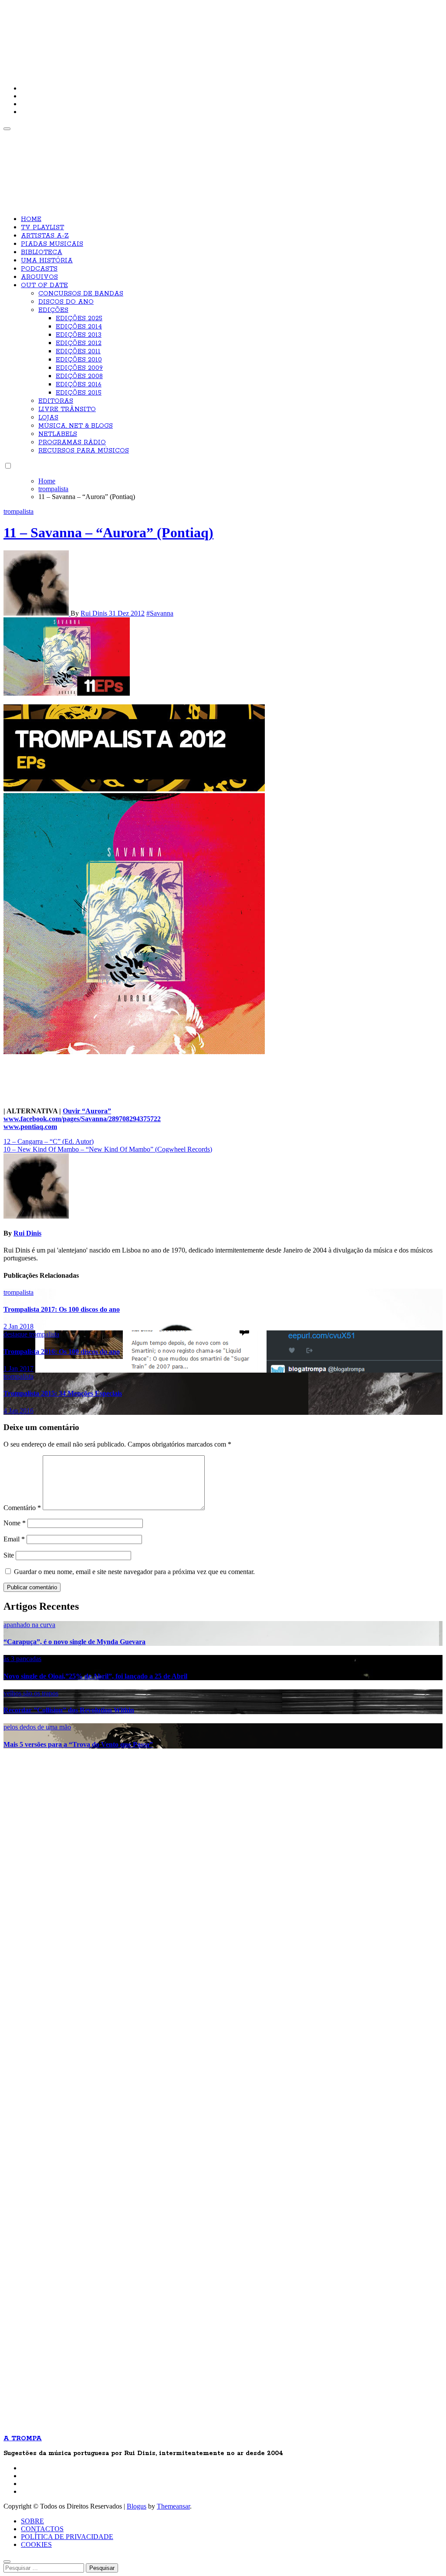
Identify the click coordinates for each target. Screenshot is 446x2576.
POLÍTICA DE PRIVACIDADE (67, 2537)
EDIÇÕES (53, 310)
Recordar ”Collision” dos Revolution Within (69, 1710)
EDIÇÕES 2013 (79, 335)
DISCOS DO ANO (66, 302)
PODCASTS (39, 269)
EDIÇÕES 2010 (79, 360)
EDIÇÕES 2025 (79, 318)
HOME (31, 219)
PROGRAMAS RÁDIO (72, 442)
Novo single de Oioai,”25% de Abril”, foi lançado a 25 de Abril (95, 1676)
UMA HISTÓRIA (47, 261)
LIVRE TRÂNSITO (67, 409)
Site (9, 1555)
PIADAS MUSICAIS (52, 244)
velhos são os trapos (31, 1693)
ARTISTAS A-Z (45, 236)
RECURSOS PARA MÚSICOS (84, 451)
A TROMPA (128, 35)
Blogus (137, 2506)
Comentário (22, 1508)
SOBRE (32, 2521)
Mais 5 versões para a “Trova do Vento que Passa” (78, 1744)
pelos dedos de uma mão (37, 1727)
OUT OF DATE (44, 285)
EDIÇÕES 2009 (79, 368)
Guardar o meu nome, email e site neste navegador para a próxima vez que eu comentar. (134, 1572)
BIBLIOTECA (42, 252)
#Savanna (160, 613)
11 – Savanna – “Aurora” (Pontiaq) (108, 533)
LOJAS (48, 418)
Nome (15, 1523)
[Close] (7, 2562)
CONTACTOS (42, 2529)
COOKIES (36, 2544)
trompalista (19, 511)
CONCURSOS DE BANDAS (81, 294)
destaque (16, 1334)
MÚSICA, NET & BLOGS (76, 426)
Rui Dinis (95, 613)
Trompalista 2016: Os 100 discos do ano (62, 1352)
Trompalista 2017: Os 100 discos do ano (62, 1309)
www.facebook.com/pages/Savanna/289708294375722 (82, 1119)
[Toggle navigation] (7, 129)
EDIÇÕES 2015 (79, 393)
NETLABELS (58, 434)
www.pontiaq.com (30, 1127)
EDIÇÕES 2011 (78, 352)
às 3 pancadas (22, 1659)
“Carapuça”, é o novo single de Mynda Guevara (74, 1642)
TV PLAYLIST (42, 228)
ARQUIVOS (39, 277)
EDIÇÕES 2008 (79, 376)
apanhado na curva (29, 1625)
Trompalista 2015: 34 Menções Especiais (63, 1393)
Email (14, 1539)
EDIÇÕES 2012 (79, 343)
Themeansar (173, 2506)
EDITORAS (56, 401)
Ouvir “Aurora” (87, 1111)
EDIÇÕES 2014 (79, 327)
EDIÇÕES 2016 (79, 385)
